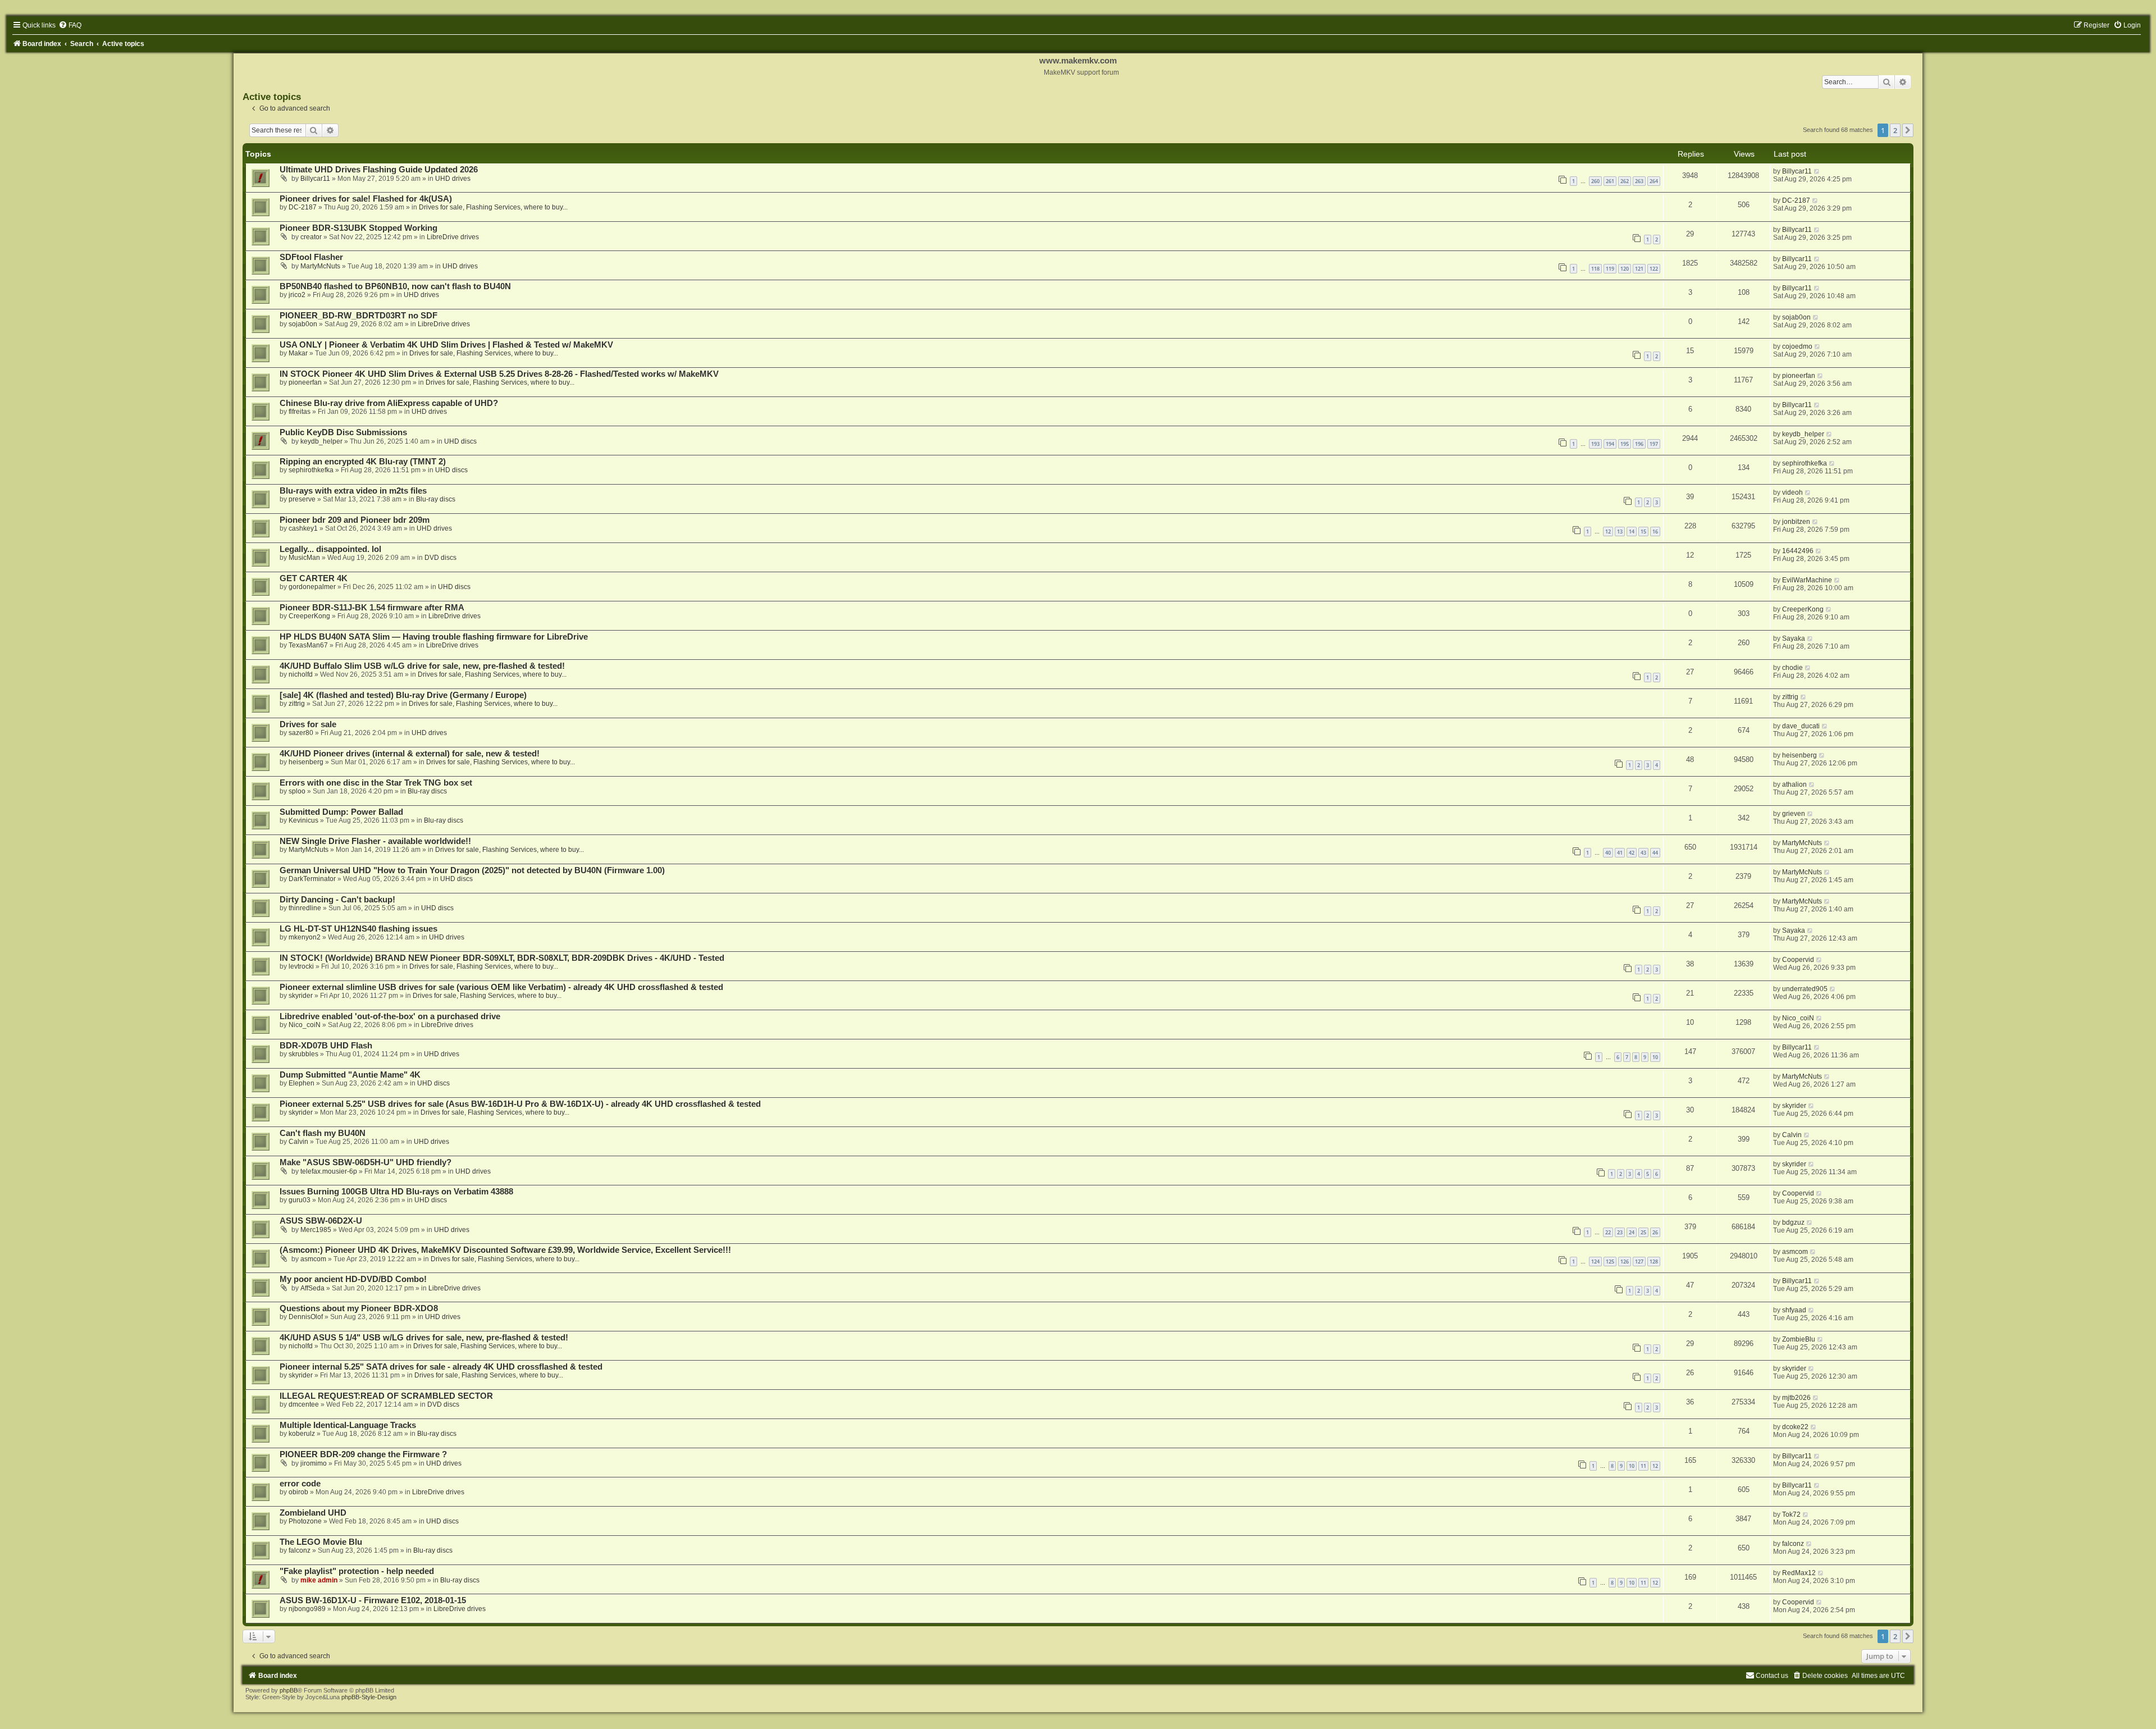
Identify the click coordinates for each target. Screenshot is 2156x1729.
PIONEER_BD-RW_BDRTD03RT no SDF (358, 316)
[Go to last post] (1817, 171)
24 (1632, 1232)
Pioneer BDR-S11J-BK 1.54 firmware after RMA (372, 608)
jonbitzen (1796, 522)
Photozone (305, 1521)
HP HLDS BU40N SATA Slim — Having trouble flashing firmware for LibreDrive (434, 637)
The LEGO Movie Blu (321, 1542)
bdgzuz (1793, 1222)
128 (1654, 1262)
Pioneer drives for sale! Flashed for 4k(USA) (366, 199)
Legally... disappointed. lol (330, 549)
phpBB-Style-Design (369, 1697)
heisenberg (306, 762)
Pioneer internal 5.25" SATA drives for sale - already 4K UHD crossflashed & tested (441, 1367)
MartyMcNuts (320, 266)
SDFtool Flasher (311, 257)
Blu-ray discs (436, 499)
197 (1654, 444)
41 (1620, 853)
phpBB (289, 1690)
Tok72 (1791, 1514)
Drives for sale (308, 724)
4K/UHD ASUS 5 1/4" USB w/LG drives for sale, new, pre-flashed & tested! (424, 1338)
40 (1608, 853)
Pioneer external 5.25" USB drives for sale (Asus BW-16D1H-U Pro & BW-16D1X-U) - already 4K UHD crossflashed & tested (520, 1104)
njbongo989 (307, 1609)
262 (1625, 181)
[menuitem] (70, 25)
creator (311, 237)
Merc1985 (316, 1230)
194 (1610, 444)
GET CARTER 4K (314, 578)
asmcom (313, 1259)
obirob (298, 1492)
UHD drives (453, 179)
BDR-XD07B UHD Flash (326, 1046)
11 (1643, 1466)
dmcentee (304, 1404)
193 (1595, 444)
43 (1643, 853)
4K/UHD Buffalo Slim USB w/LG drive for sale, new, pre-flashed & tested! (422, 666)
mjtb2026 (1796, 1398)
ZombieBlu (1799, 1339)
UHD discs (460, 441)
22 (1608, 1232)
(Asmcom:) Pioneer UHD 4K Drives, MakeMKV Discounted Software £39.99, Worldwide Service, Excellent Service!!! (505, 1250)
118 (1595, 269)
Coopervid (1798, 960)
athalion (1794, 784)
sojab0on (303, 324)
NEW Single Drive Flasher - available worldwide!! (375, 841)
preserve (302, 499)
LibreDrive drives (453, 237)
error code (300, 1484)
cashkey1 (303, 528)
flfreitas (300, 412)
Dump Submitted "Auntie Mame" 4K (350, 1075)
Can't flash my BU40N (323, 1133)
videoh (1792, 492)
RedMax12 (1799, 1573)
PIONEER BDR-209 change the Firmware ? (363, 1454)
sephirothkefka (311, 470)
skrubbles (303, 1054)
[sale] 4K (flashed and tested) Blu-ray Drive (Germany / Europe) (403, 695)
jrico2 (297, 295)
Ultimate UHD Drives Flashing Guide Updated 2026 (379, 170)
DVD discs (440, 558)
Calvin (298, 1142)
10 (1655, 1057)
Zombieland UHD (313, 1513)
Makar (298, 353)
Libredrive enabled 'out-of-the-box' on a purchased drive (390, 1016)
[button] (1908, 130)
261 (1610, 181)
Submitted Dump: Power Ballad (341, 812)
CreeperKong (309, 616)
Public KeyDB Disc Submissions (343, 432)
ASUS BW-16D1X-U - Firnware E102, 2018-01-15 (373, 1600)
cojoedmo (1797, 346)
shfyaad (1794, 1310)
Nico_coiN (305, 1025)
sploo (297, 791)
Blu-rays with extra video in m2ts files (353, 491)
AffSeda (312, 1288)
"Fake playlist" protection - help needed (357, 1571)
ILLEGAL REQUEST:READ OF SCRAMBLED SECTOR (386, 1396)
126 (1625, 1262)
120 (1625, 269)
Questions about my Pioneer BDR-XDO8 (359, 1308)
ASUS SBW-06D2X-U (321, 1221)
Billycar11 (315, 179)
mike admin (319, 1580)
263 (1639, 181)
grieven (1794, 814)
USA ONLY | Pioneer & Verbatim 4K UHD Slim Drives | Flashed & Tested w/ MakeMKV (446, 345)
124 (1595, 1262)
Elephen (302, 1083)
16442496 (1798, 551)
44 (1655, 853)
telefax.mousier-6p (329, 1171)
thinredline (305, 908)
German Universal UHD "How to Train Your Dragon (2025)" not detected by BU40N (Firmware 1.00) (472, 870)
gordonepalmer (312, 587)
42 (1632, 853)
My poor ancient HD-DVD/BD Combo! (353, 1279)
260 (1595, 181)
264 (1654, 181)
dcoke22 (1795, 1427)
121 (1639, 269)
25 (1643, 1232)
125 (1610, 1262)
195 (1625, 444)
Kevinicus (303, 820)
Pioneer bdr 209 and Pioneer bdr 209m (355, 520)
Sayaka (1794, 638)
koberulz (302, 1434)
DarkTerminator (312, 879)
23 (1620, 1232)
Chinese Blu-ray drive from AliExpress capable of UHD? (389, 403)
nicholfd (301, 674)
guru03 (300, 1200)
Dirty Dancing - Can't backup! (337, 900)
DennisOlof (306, 1317)
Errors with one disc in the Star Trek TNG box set (376, 783)
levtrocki (301, 966)
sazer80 (301, 733)
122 (1654, 269)
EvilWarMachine (1807, 580)
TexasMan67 (308, 645)
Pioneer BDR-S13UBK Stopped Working (358, 228)
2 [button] (1895, 130)
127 (1639, 1262)
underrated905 (1805, 989)
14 (1632, 532)
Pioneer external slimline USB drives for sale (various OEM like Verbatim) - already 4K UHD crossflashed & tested (501, 987)
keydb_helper (321, 441)
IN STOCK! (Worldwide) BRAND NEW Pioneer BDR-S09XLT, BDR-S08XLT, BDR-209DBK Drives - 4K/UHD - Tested (502, 958)
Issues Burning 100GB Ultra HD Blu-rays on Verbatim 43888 (396, 1192)
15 (1643, 532)
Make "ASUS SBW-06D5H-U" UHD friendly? (366, 1162)
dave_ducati (1801, 726)
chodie (1792, 668)
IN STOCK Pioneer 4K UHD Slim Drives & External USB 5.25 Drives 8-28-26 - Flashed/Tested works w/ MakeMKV (499, 374)
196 (1639, 444)
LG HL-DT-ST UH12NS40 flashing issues (358, 929)
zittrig (297, 704)
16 (1655, 532)
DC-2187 (303, 207)
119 (1610, 269)
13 (1620, 532)
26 (1655, 1232)
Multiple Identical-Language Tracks (348, 1425)
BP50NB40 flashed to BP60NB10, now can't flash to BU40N (395, 286)
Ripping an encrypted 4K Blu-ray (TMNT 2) (363, 462)
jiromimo (314, 1463)
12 (1608, 532)
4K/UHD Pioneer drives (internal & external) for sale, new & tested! (410, 754)
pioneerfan (305, 382)
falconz (300, 1550)
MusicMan (304, 558)
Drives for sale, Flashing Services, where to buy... (493, 207)
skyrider (301, 996)
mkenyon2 (305, 937)
